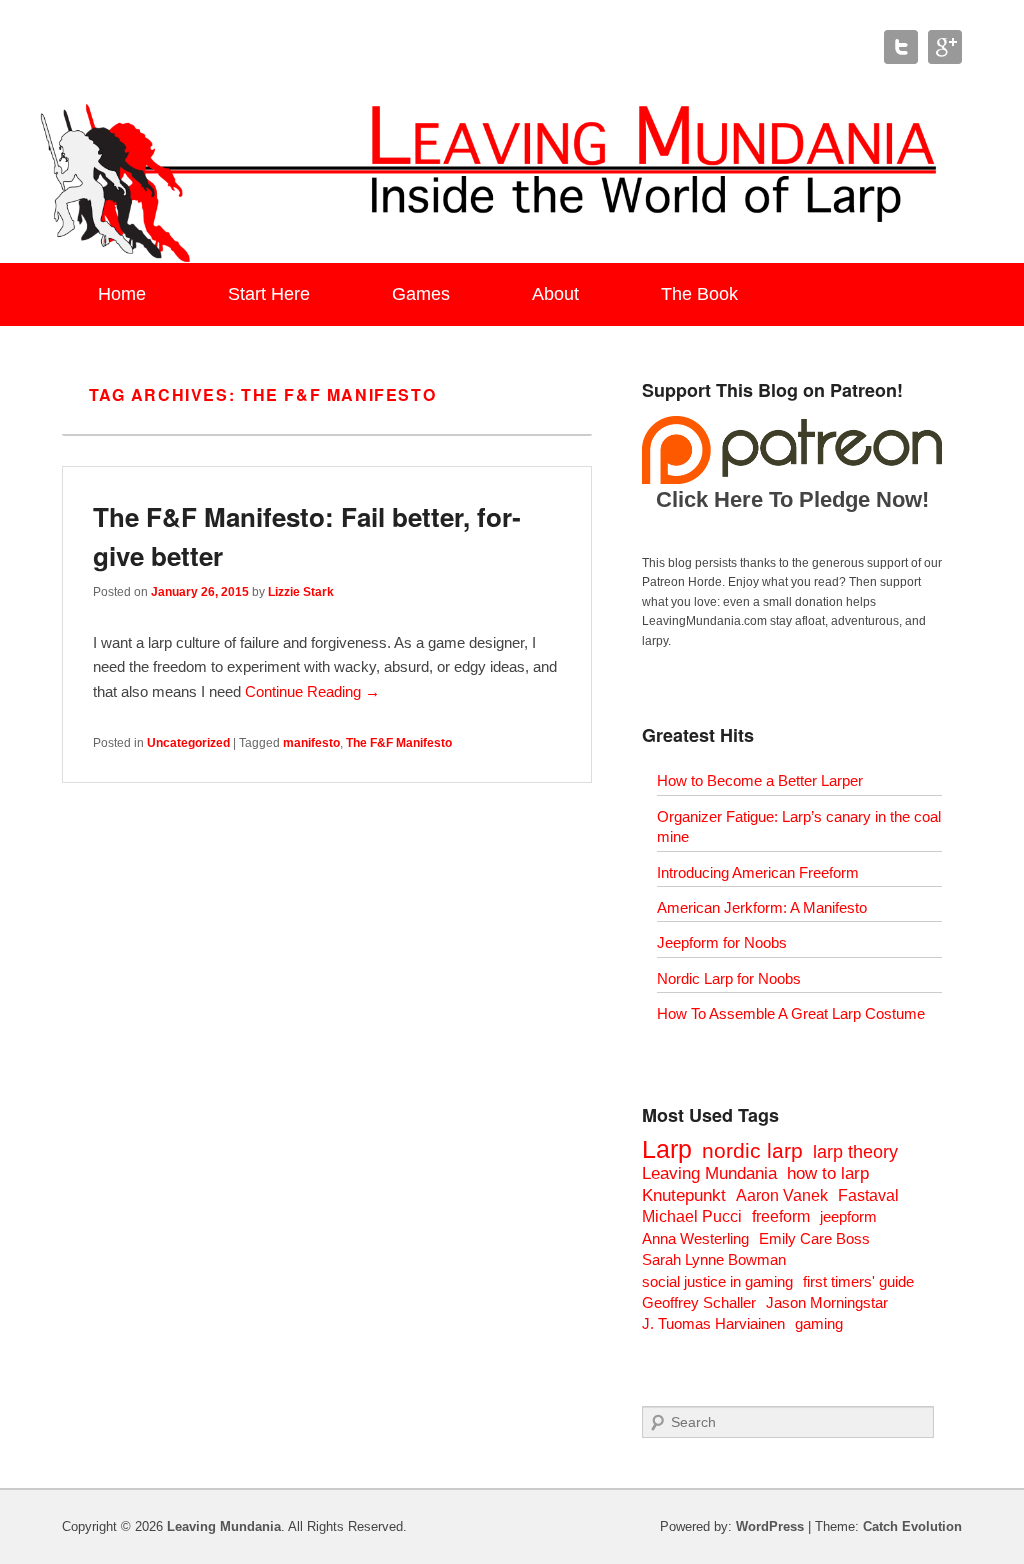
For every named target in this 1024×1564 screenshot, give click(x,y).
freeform (781, 1216)
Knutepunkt (684, 1195)
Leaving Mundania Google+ (945, 47)
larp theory (855, 1151)
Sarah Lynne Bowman (714, 1259)
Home (122, 294)
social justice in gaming (717, 1281)
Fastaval (868, 1195)
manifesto (311, 743)
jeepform (848, 1216)
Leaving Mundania (709, 1173)
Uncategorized (188, 743)
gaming (819, 1323)
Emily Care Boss (814, 1238)
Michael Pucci (692, 1216)
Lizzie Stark (301, 592)
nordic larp (752, 1150)
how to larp (828, 1173)
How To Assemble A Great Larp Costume (791, 1013)
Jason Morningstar (827, 1302)
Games (421, 294)
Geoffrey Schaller (699, 1302)
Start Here (269, 294)
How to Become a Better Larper (760, 780)
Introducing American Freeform (758, 872)
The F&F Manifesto (399, 743)
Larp (667, 1149)
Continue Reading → (312, 691)
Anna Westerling (695, 1238)
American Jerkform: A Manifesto (762, 907)
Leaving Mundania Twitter (901, 47)
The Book (699, 294)
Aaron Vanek (782, 1195)
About (555, 294)
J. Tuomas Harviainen (713, 1323)
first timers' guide (858, 1281)
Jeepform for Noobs (722, 942)
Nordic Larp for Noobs (729, 978)
